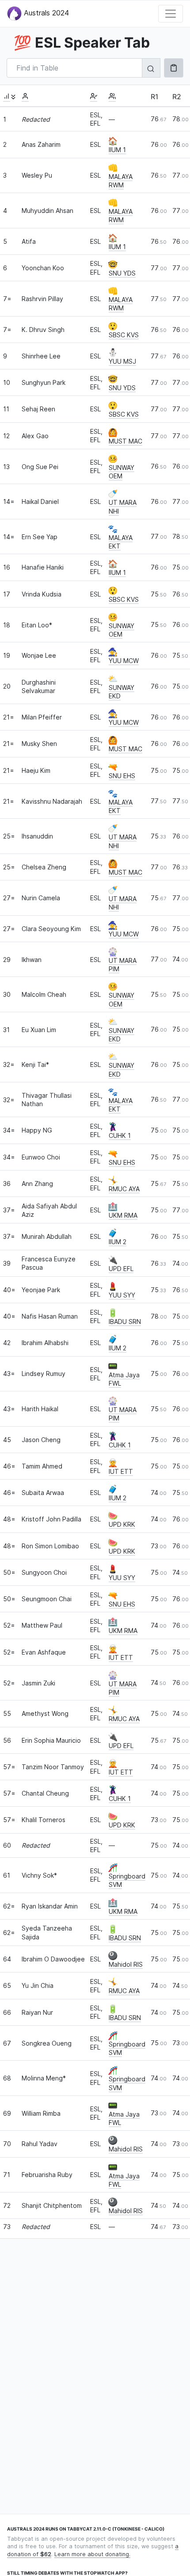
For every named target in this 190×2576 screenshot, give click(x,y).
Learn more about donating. (92, 2554)
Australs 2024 (45, 13)
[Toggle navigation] (171, 14)
